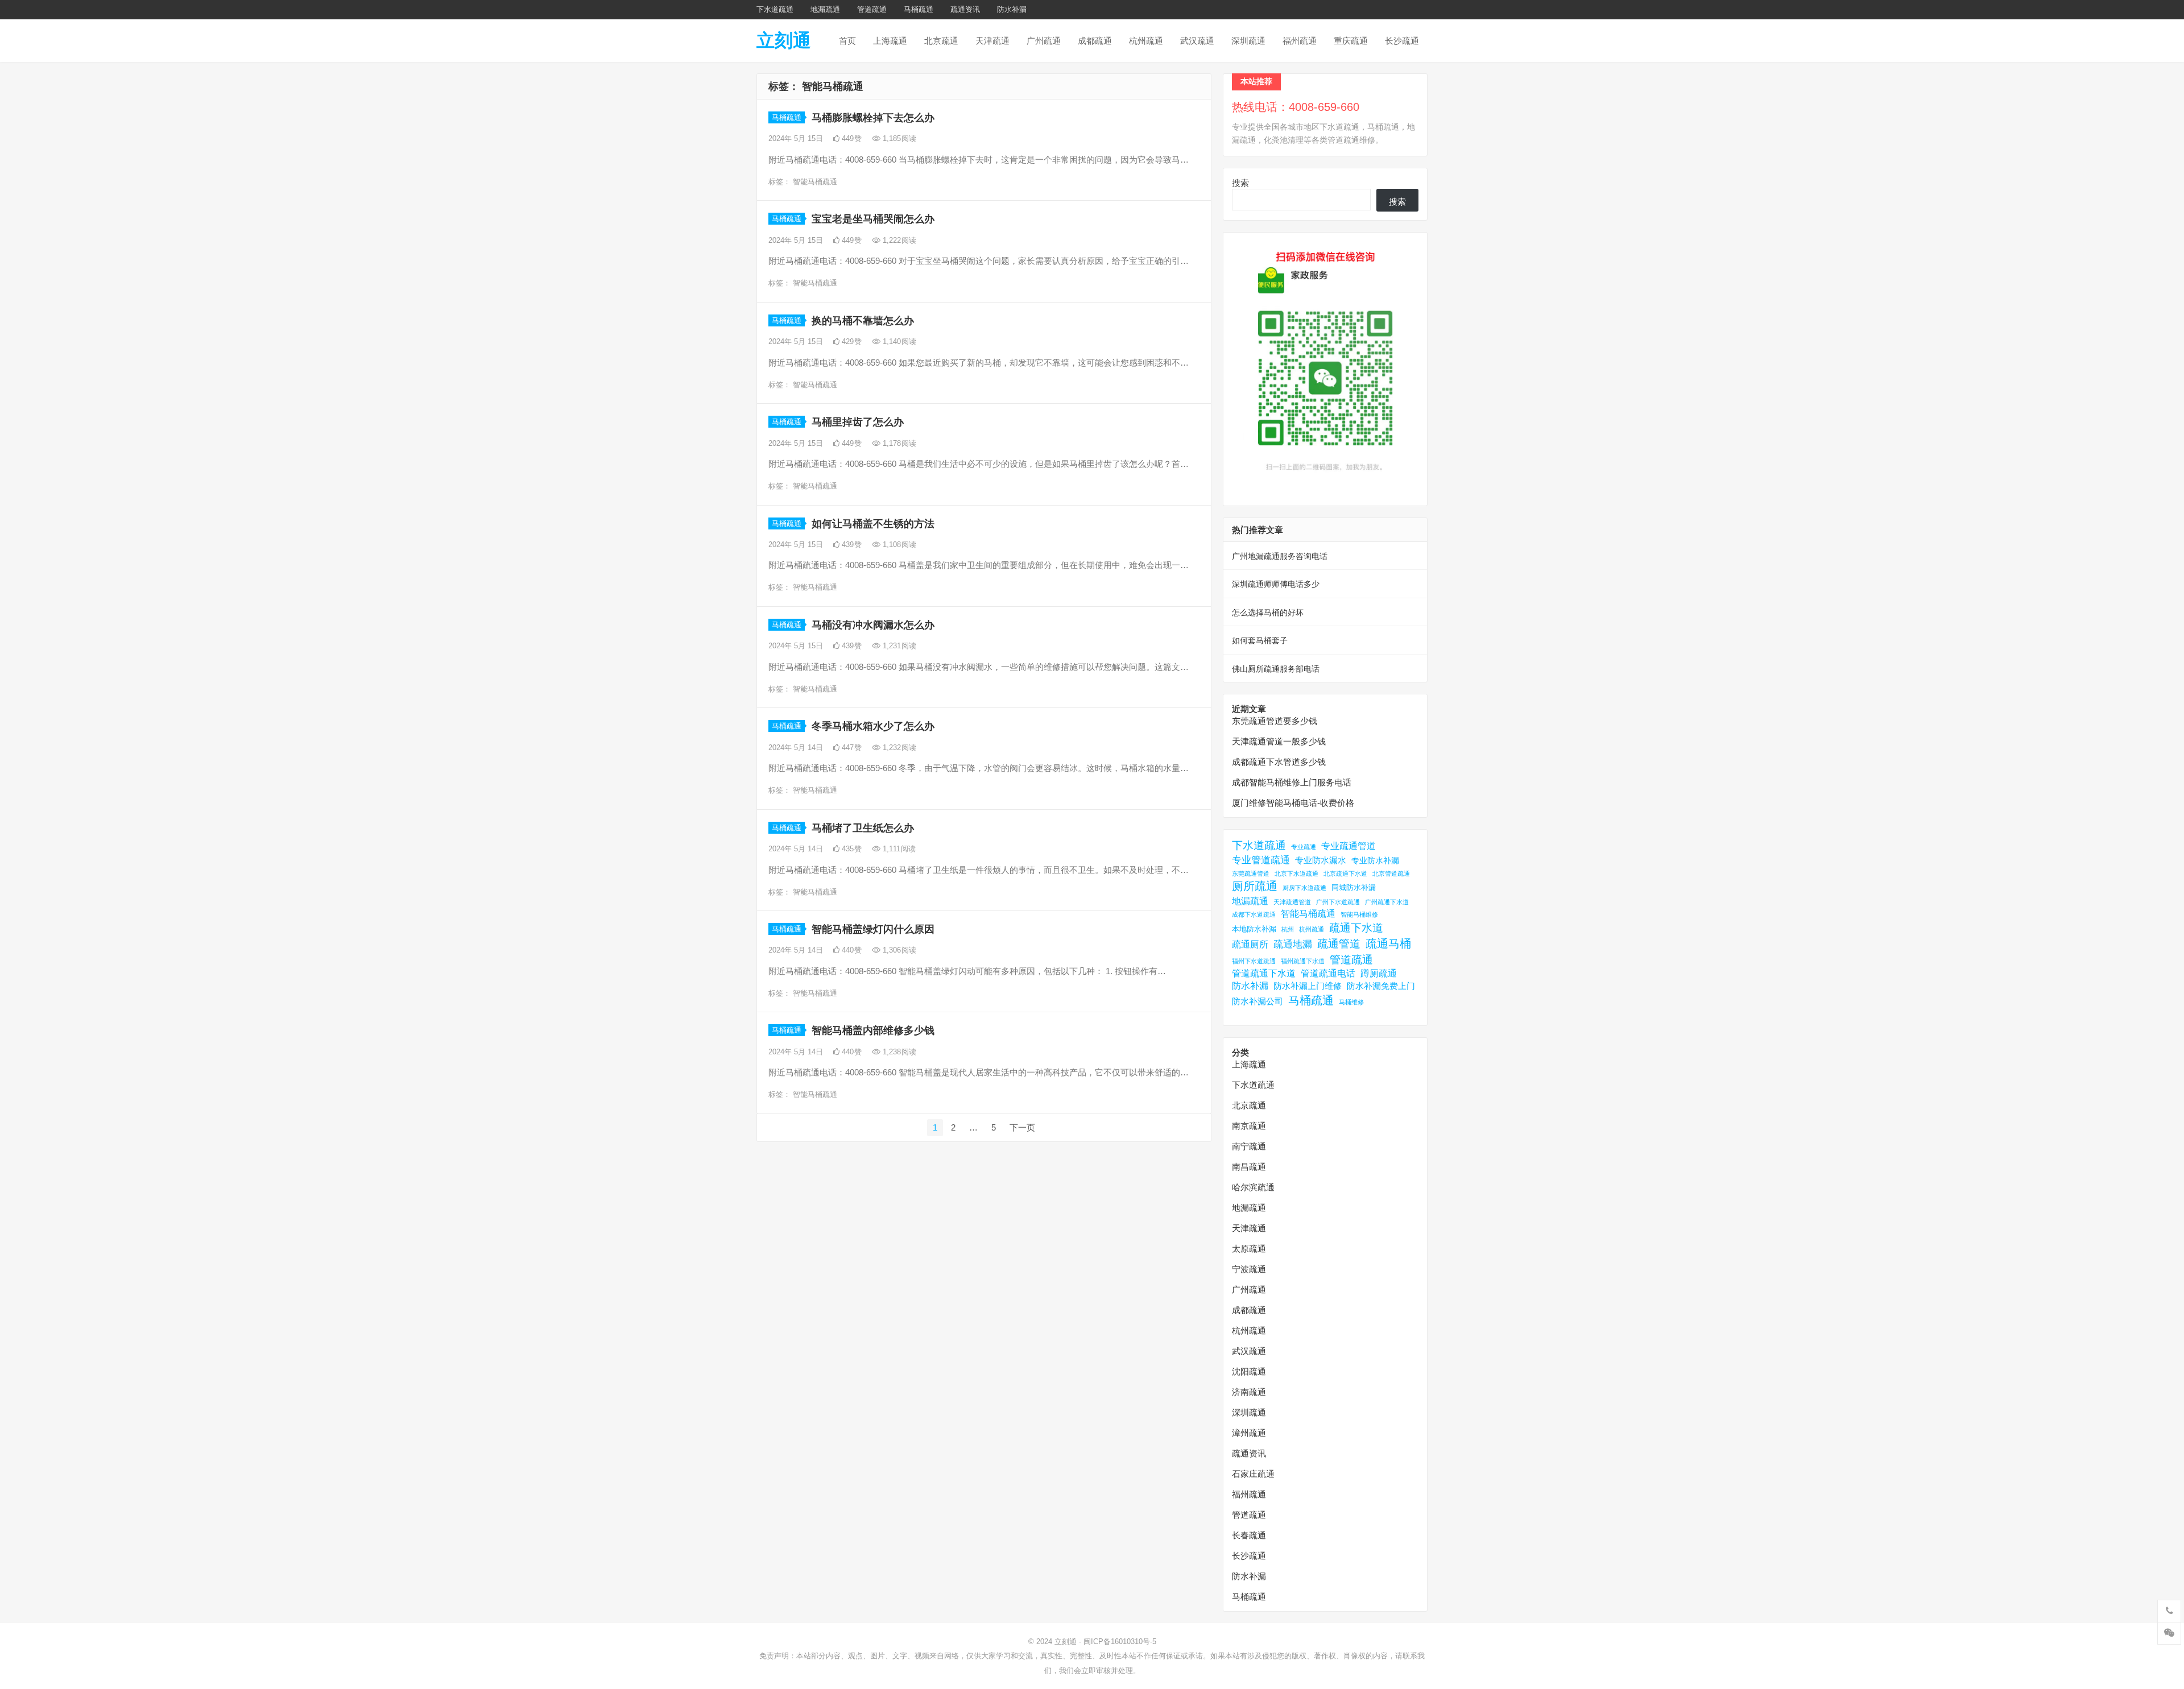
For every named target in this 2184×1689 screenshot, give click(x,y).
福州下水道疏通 (1254, 961)
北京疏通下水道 (1345, 874)
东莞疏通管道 (1251, 874)
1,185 (898, 138)
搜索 (1240, 183)
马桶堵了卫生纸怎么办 (863, 828)
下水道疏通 (775, 9)
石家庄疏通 (1253, 1474)
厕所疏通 (1255, 886)
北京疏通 (941, 41)
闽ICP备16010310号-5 (1120, 1642)
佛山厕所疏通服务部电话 (1276, 669)
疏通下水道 (1356, 928)
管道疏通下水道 (1264, 973)
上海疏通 (890, 41)
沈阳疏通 (1249, 1371)
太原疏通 (1249, 1249)
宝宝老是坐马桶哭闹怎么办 (873, 219)
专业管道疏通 (1261, 860)
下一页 (1022, 1127)
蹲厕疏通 (1379, 973)
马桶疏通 (919, 9)
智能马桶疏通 (815, 182)
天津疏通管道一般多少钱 (1279, 741)
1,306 (898, 950)
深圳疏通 (1248, 41)
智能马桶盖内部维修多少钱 (873, 1030)
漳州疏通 (1249, 1433)
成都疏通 (1095, 41)
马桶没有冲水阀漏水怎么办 (873, 625)
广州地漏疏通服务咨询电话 (1280, 556)
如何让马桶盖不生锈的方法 (873, 524)
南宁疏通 (1249, 1146)
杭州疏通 (1146, 41)
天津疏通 (992, 41)
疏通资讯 (965, 9)
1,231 (898, 646)
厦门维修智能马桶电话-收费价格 (1293, 803)
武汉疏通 (1197, 41)
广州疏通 (1044, 41)
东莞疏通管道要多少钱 (1275, 721)
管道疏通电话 (1328, 973)
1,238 (898, 1052)
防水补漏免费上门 (1381, 986)
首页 (847, 41)
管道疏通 (872, 9)
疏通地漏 (1293, 944)
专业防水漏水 (1321, 860)
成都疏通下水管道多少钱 (1279, 762)
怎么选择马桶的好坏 (1268, 612)
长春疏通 (1249, 1535)
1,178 (898, 443)
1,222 (898, 240)
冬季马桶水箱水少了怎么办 (873, 726)
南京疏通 (1249, 1126)
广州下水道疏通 (1338, 902)
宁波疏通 (1249, 1269)
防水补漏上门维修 (1308, 986)
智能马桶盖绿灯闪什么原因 (873, 929)
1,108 (898, 545)
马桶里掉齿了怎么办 (858, 422)
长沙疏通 (1402, 41)
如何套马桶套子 (1260, 640)
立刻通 (784, 40)
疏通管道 (1339, 944)
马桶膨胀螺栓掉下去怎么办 (873, 118)
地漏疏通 (825, 9)
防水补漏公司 (1258, 1001)
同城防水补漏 (1354, 887)
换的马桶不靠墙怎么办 (863, 321)
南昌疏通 (1249, 1167)
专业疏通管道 (1349, 846)
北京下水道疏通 (1296, 874)
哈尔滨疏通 (1253, 1187)
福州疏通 (1300, 41)
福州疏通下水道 (1303, 961)
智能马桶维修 (1359, 914)
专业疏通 (1304, 847)
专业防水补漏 (1375, 860)
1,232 (898, 748)
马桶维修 (1351, 1002)
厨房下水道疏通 (1304, 888)
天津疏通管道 (1292, 902)
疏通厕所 (1250, 944)
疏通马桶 (1388, 943)
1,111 (898, 849)
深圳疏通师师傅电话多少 (1276, 584)
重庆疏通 (1351, 41)
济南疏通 (1249, 1392)
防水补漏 (1012, 9)
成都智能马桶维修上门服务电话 (1292, 782)
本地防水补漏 (1254, 929)
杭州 (1288, 929)
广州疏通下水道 (1387, 902)
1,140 (898, 341)
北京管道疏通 (1391, 874)
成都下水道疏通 (1254, 914)
